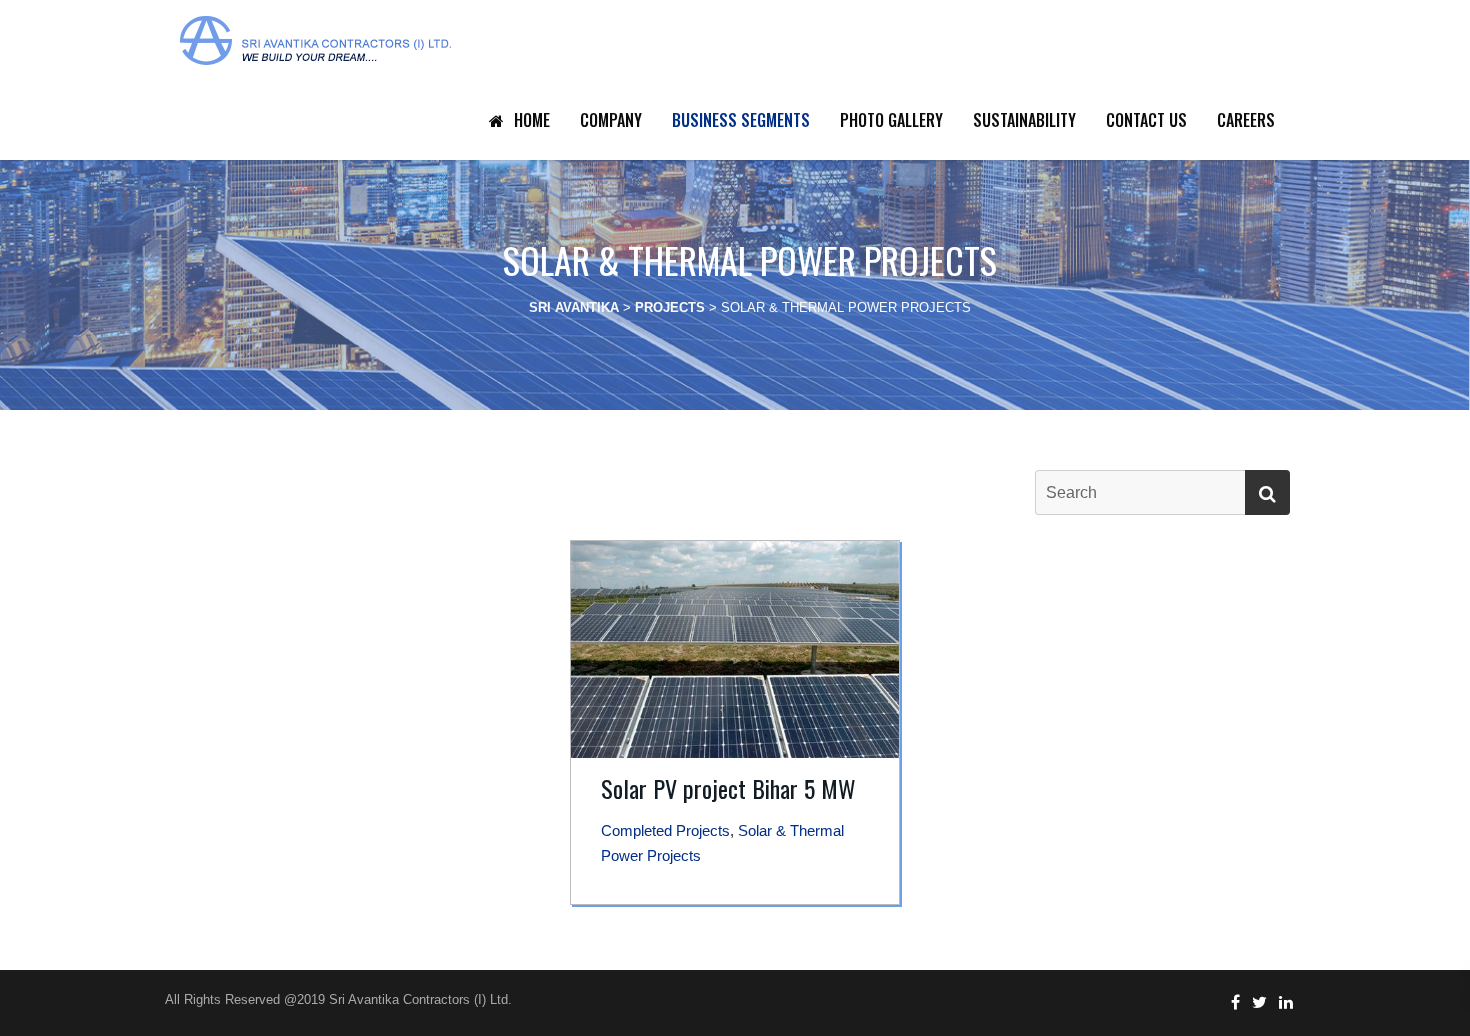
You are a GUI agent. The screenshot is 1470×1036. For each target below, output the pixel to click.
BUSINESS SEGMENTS (741, 120)
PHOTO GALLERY (891, 120)
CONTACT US (1146, 120)
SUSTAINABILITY (1024, 120)
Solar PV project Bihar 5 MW (728, 788)
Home (532, 120)
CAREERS (1246, 120)
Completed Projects (665, 830)
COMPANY (611, 120)
